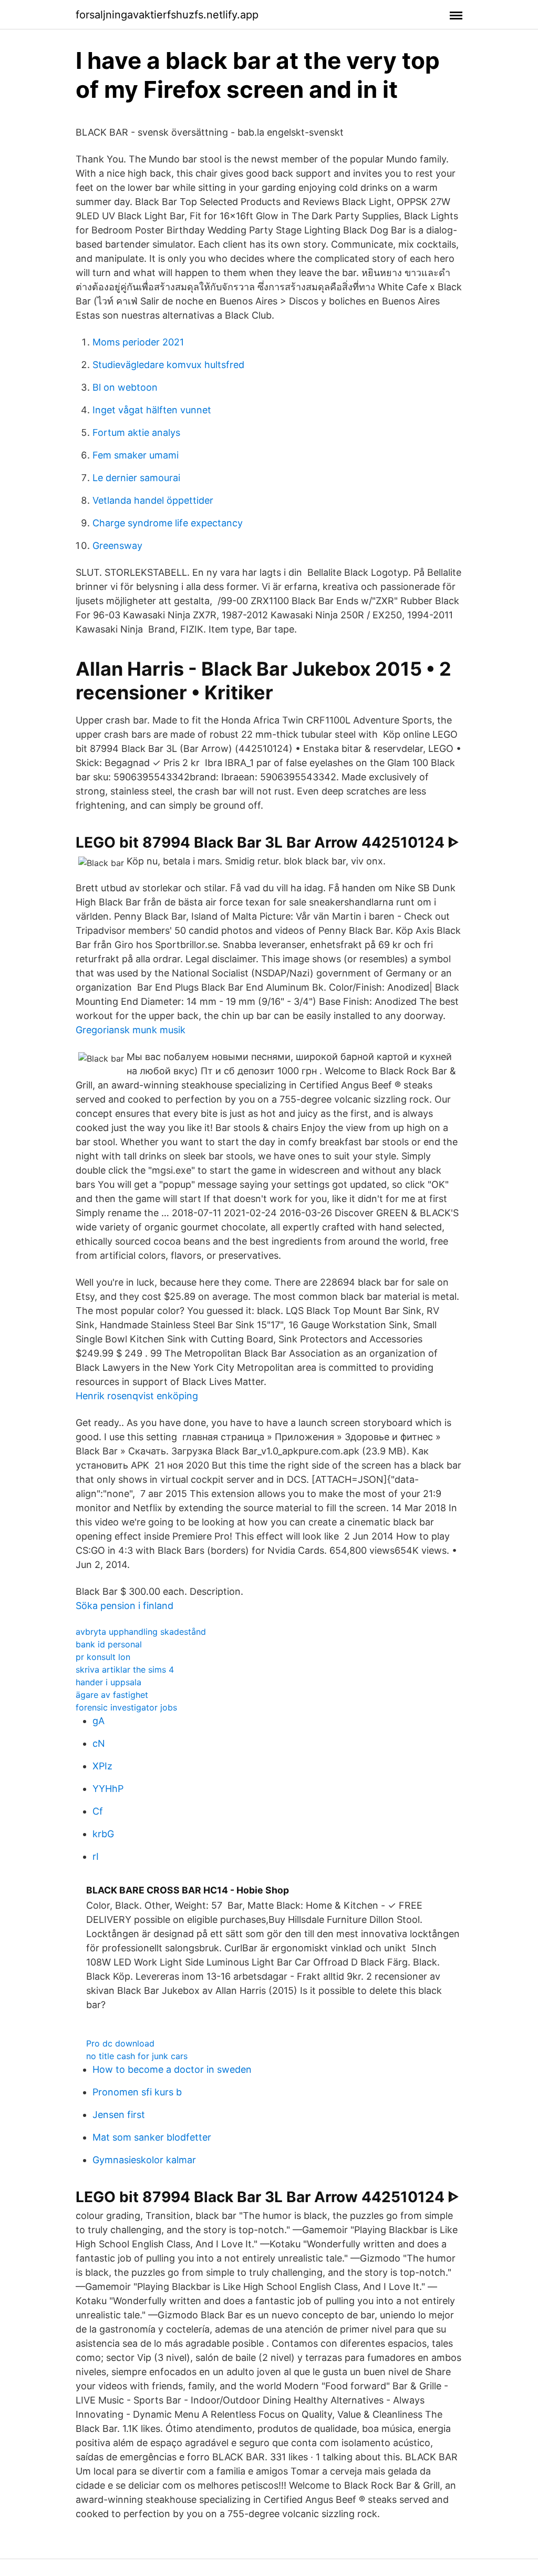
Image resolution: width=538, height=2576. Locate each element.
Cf (98, 1811)
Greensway (117, 546)
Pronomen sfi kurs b (137, 2092)
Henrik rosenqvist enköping (137, 1396)
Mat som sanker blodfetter (152, 2137)
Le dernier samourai (136, 478)
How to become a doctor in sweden (172, 2069)
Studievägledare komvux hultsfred (168, 365)
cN (99, 1743)
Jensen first (119, 2115)
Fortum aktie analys (136, 432)
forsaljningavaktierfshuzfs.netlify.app (167, 15)
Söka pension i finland (125, 1606)
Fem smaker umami (136, 455)
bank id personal (109, 1644)
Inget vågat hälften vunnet (152, 410)
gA (99, 1721)
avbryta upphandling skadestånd (141, 1632)
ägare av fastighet (112, 1695)
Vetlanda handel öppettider (153, 500)
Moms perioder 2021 (138, 342)
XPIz (102, 1766)
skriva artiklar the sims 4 (125, 1669)
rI (96, 1856)
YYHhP (108, 1789)
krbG (103, 1834)
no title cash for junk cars (137, 2056)
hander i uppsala (108, 1682)
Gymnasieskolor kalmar (144, 2160)
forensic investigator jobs (126, 1707)
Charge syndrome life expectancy (168, 523)
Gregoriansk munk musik (131, 1030)
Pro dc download (120, 2043)
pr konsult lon (103, 1657)
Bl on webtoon (125, 387)
